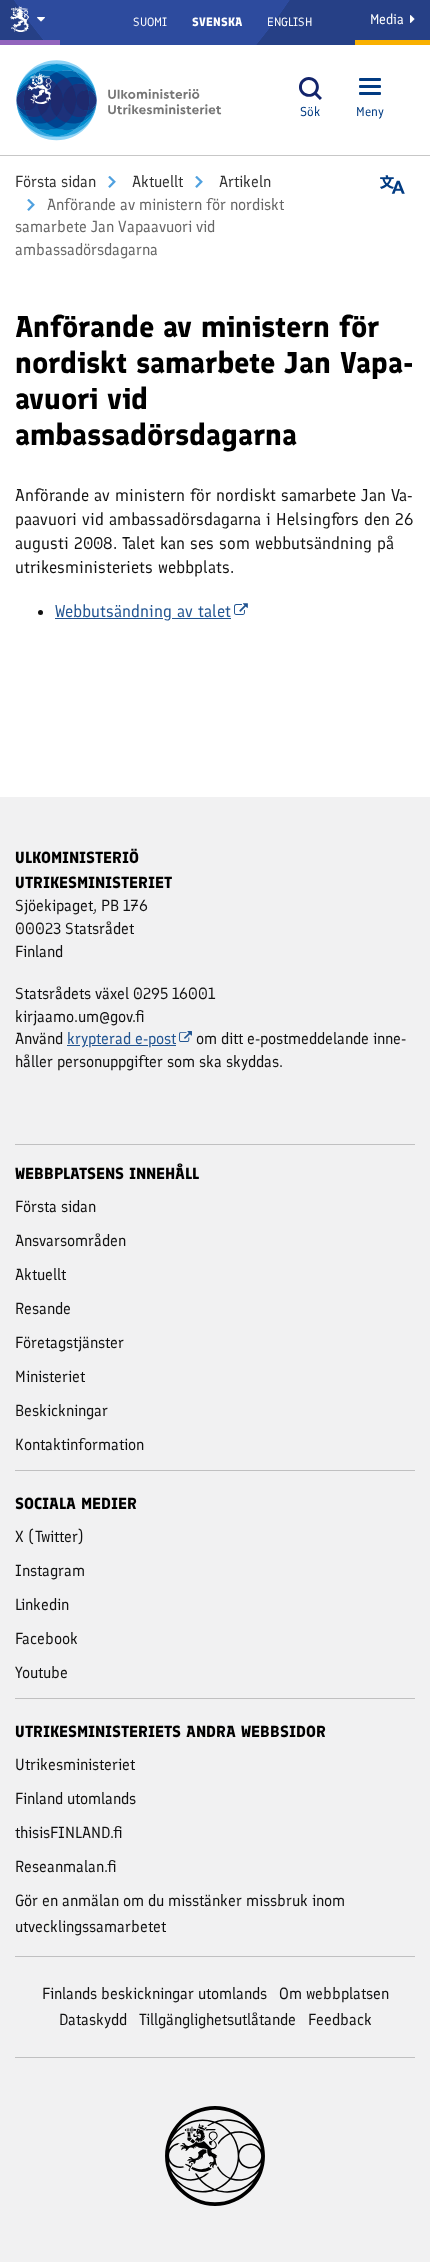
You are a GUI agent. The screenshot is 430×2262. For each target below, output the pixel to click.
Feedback (340, 2019)
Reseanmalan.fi (66, 1866)
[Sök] (310, 88)
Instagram (50, 1570)
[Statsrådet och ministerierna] (30, 22)
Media (389, 19)
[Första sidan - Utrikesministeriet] (125, 100)
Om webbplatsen (334, 1993)
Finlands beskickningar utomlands (154, 1993)
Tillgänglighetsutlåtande (217, 2019)
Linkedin (42, 1604)
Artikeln (243, 181)
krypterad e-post (121, 1038)
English (289, 22)
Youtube (41, 1672)
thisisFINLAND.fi (69, 1832)
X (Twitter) (49, 1536)
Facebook (46, 1638)
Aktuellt (155, 181)
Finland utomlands (75, 1798)
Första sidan (55, 181)
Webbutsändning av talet (143, 611)
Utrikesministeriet (75, 1764)
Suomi (150, 22)
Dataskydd (93, 2019)
